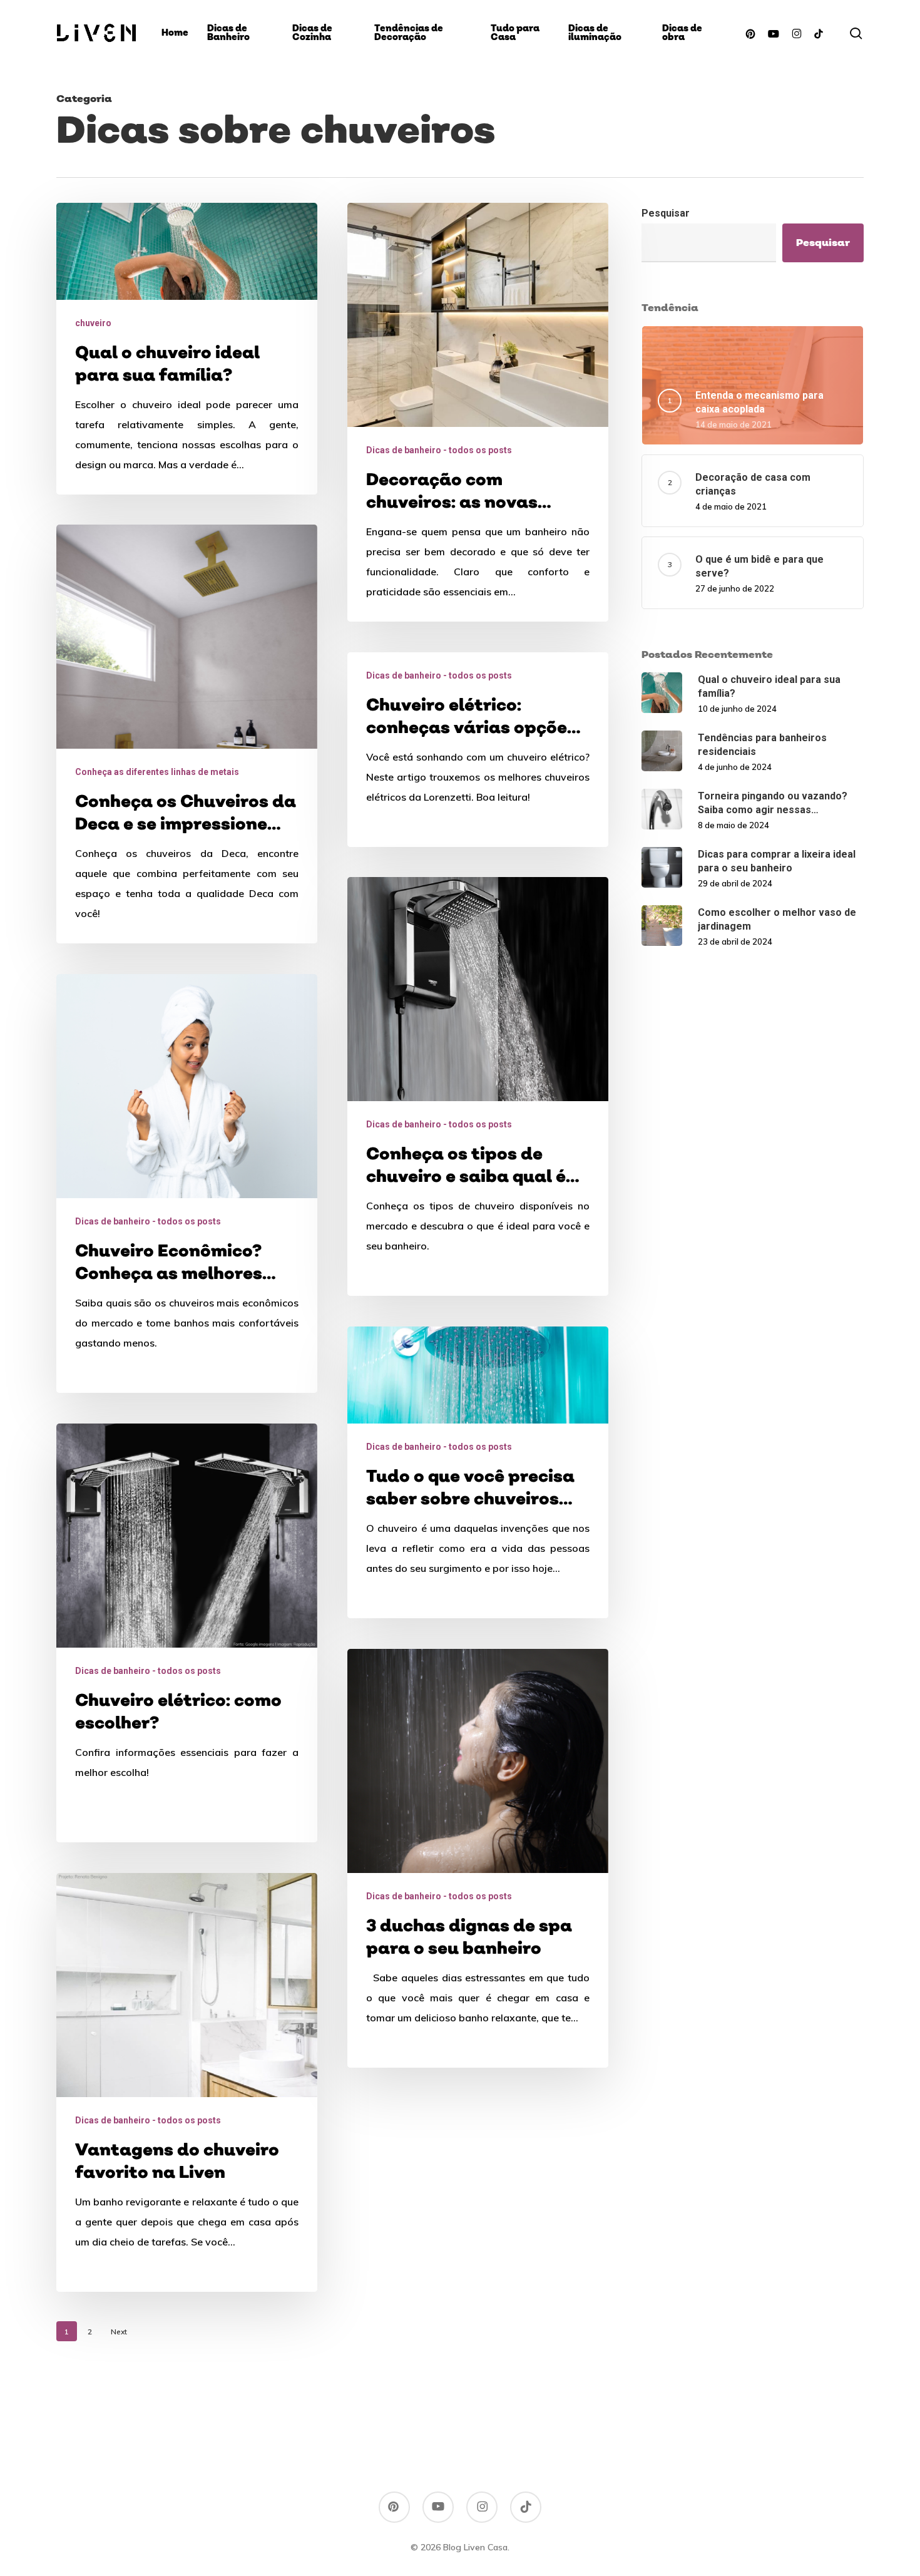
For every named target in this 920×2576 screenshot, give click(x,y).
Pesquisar (666, 213)
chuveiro (93, 323)
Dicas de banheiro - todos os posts (439, 450)
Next (119, 2332)
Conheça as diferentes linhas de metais (157, 772)
